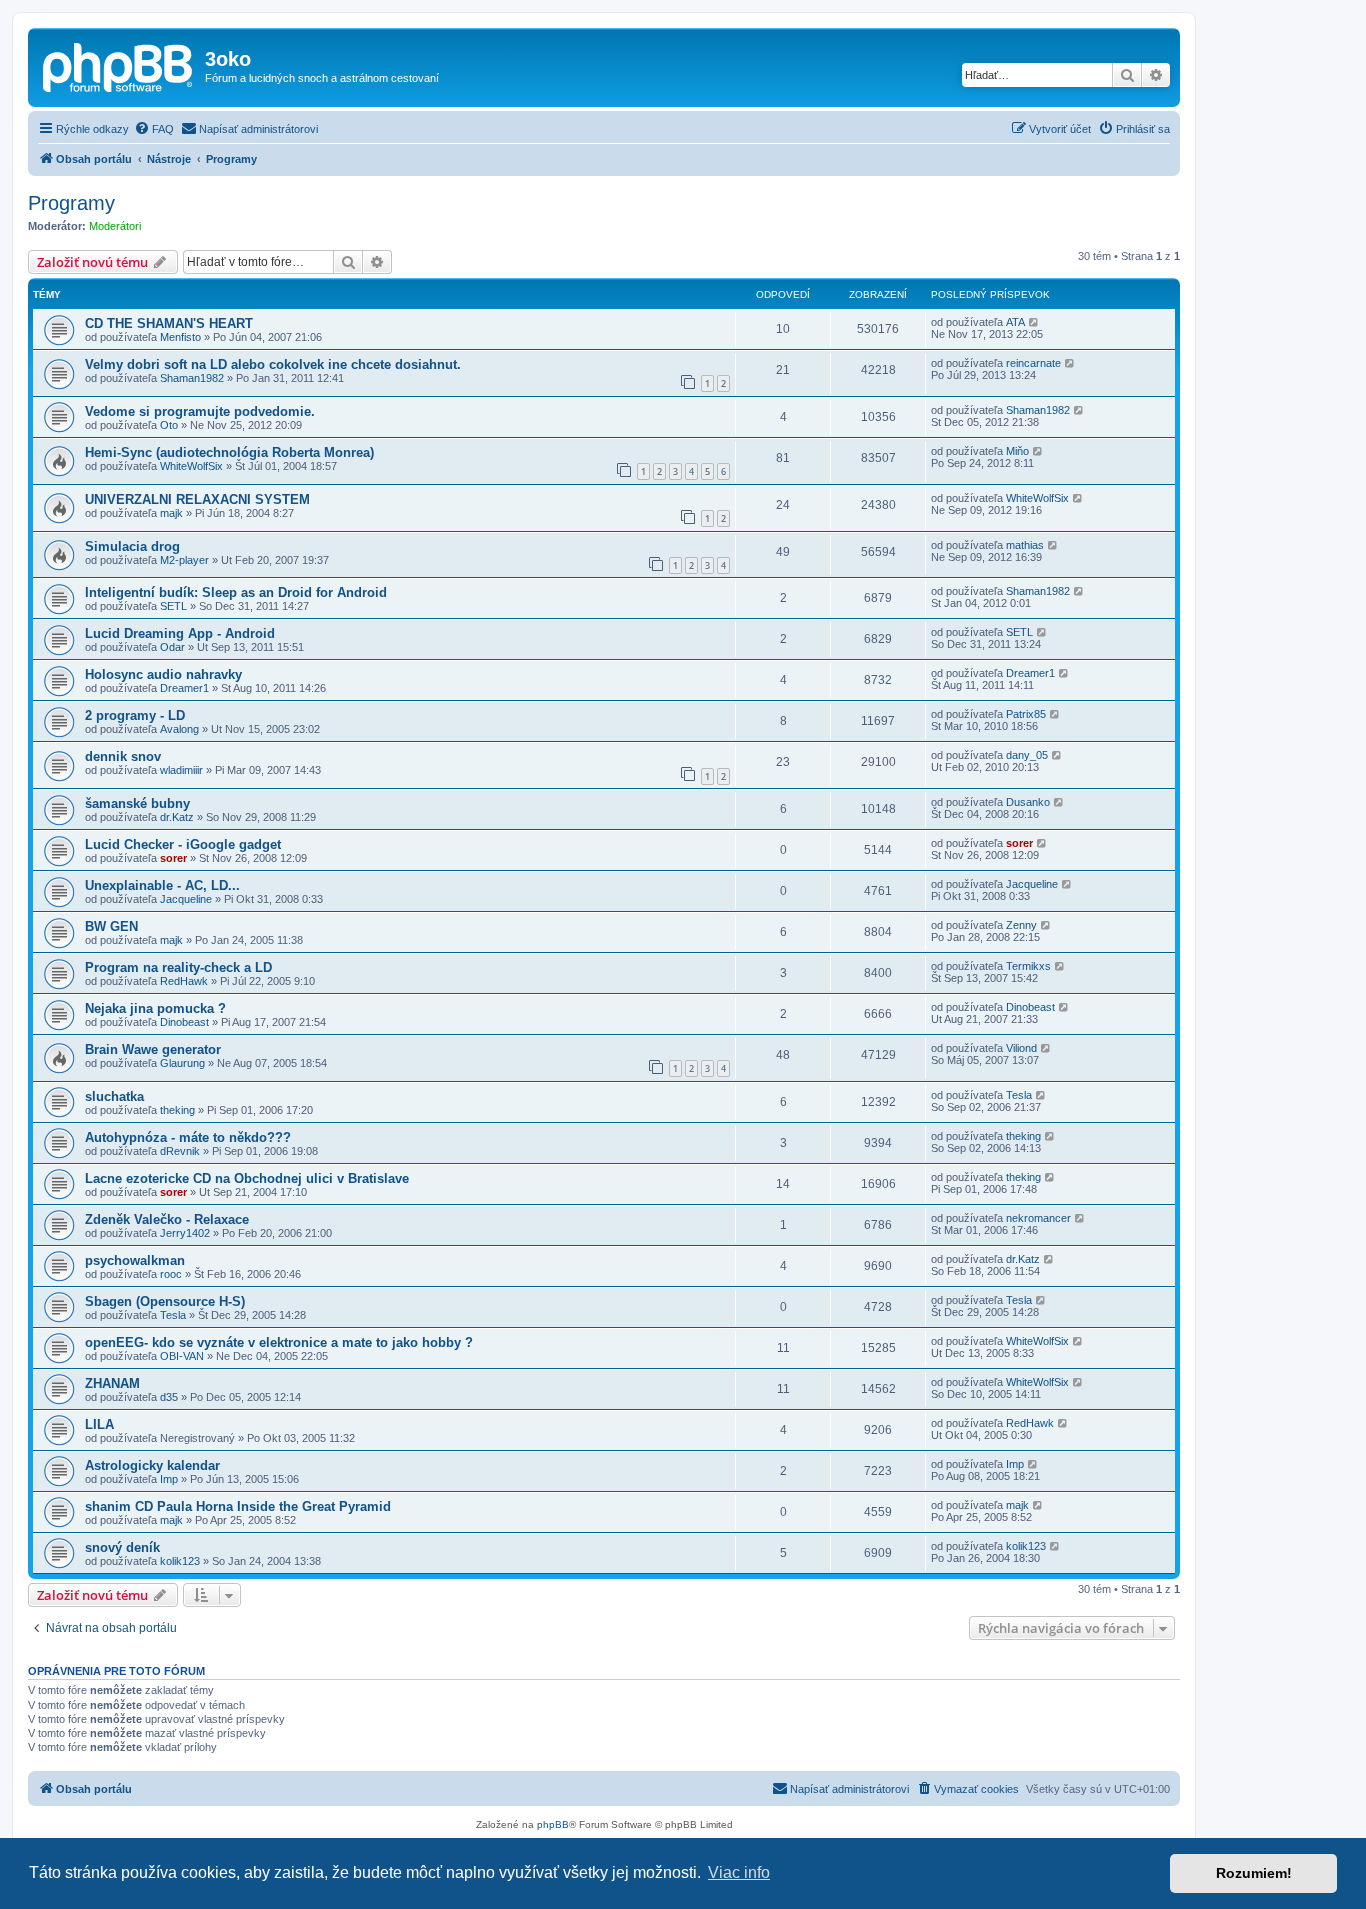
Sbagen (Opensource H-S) (165, 1301)
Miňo (1017, 451)
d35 (169, 1397)
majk (171, 513)
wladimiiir (181, 770)
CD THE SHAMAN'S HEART (169, 323)
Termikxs (1028, 966)
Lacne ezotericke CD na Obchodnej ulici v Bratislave (247, 1178)
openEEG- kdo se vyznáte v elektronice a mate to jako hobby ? (279, 1342)
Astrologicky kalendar (152, 1465)
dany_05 (1027, 755)
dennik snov (123, 756)
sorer (173, 858)
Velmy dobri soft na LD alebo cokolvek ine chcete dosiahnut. (273, 364)
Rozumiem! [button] (1254, 1873)
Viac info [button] (739, 1872)
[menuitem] (154, 129)
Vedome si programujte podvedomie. (200, 411)
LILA (99, 1424)
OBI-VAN (182, 1356)
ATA (1015, 322)
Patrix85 (1026, 714)
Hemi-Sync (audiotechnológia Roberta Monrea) (229, 452)
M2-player (184, 560)
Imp (169, 1479)
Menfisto (180, 337)
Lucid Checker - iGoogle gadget (183, 844)
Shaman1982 (192, 378)
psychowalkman (135, 1260)
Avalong (179, 729)
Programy (71, 203)
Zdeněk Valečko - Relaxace (167, 1219)
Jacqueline (186, 899)
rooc (171, 1274)
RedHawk (184, 981)
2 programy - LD (135, 715)
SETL (173, 606)
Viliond (1021, 1048)
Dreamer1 (184, 688)
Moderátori (115, 226)
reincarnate (1033, 363)
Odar (172, 647)
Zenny (1021, 925)
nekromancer (1038, 1218)
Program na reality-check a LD (178, 967)
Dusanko (1028, 802)
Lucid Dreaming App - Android (180, 633)
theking (177, 1110)
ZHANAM (112, 1383)
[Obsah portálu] (119, 65)
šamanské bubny (137, 803)
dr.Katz (177, 817)
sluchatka (114, 1096)
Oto (169, 425)
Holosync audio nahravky (163, 674)
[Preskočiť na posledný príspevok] (1034, 322)
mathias (1025, 545)
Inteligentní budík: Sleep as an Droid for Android (236, 592)
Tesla (1019, 1095)
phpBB (553, 1824)
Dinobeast (184, 1022)
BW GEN (111, 926)
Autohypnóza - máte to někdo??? (188, 1137)
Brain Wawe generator (153, 1049)
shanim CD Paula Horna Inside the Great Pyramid (238, 1506)
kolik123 (180, 1561)
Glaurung (182, 1063)
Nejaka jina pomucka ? (155, 1008)
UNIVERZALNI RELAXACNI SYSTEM (197, 499)
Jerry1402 (185, 1233)
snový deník (122, 1547)
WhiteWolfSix (191, 466)
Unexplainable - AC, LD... (162, 885)
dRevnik (180, 1151)
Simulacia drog (132, 546)
